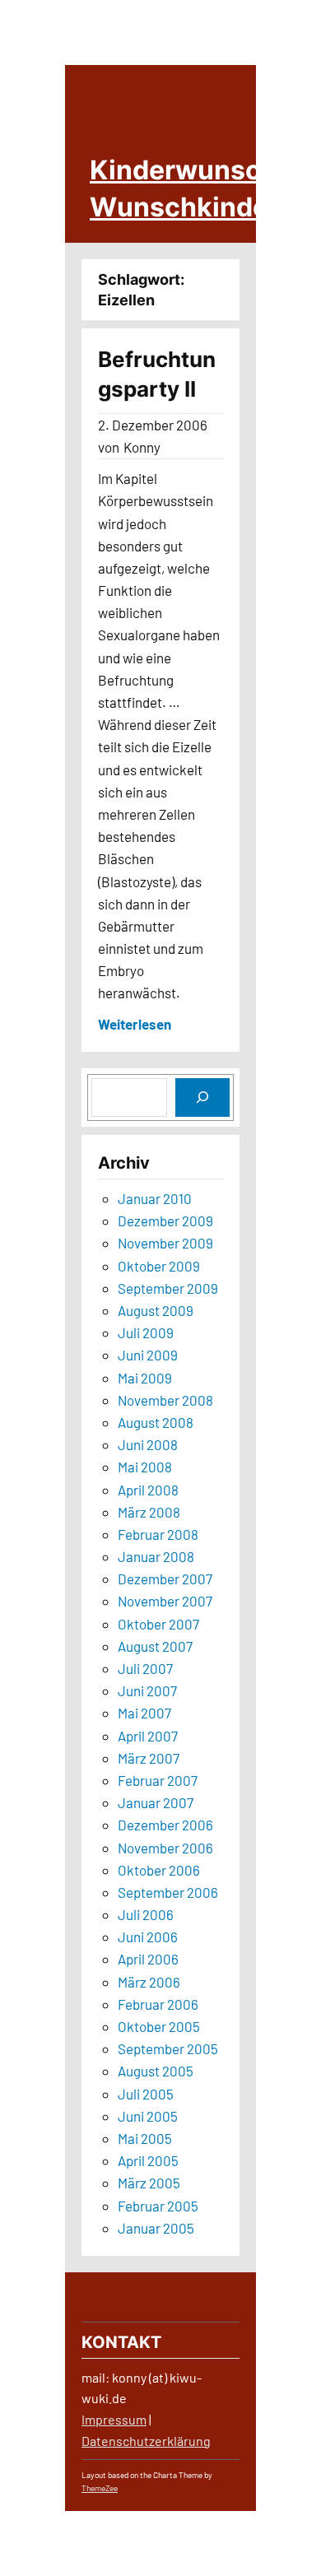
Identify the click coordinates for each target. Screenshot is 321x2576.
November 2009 (165, 1243)
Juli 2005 (146, 2094)
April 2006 (148, 1959)
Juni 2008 (148, 1444)
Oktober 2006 (159, 1870)
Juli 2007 (145, 1668)
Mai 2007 (144, 1713)
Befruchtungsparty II (157, 374)
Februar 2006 (158, 2004)
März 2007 (149, 1758)
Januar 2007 (156, 1802)
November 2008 (165, 1400)
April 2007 (148, 1736)
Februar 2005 (158, 2206)
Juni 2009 (148, 1355)
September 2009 (168, 1288)
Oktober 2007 (158, 1624)
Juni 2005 (148, 2116)
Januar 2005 (156, 2228)
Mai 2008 (145, 1467)
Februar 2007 (158, 1780)
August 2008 (156, 1422)
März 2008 (149, 1512)
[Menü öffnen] (307, 216)
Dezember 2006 (165, 1825)
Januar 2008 (156, 1556)
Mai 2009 (145, 1378)
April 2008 (148, 1490)
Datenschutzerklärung (146, 2441)
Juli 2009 (146, 1332)
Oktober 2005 (159, 2026)
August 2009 (156, 1310)
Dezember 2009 (165, 1221)
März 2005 (149, 2183)
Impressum (114, 2419)
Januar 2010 (155, 1198)
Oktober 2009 (159, 1266)
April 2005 (148, 2160)
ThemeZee (100, 2488)
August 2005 (156, 2071)
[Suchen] (202, 1097)
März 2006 (149, 1982)
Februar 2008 (158, 1534)
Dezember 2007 (165, 1579)
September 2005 (168, 2048)
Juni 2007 (147, 1690)
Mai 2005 (145, 2138)
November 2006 (165, 1848)
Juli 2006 (146, 1914)
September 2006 (168, 1892)
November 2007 (165, 1601)
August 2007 (155, 1646)
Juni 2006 (148, 1937)
